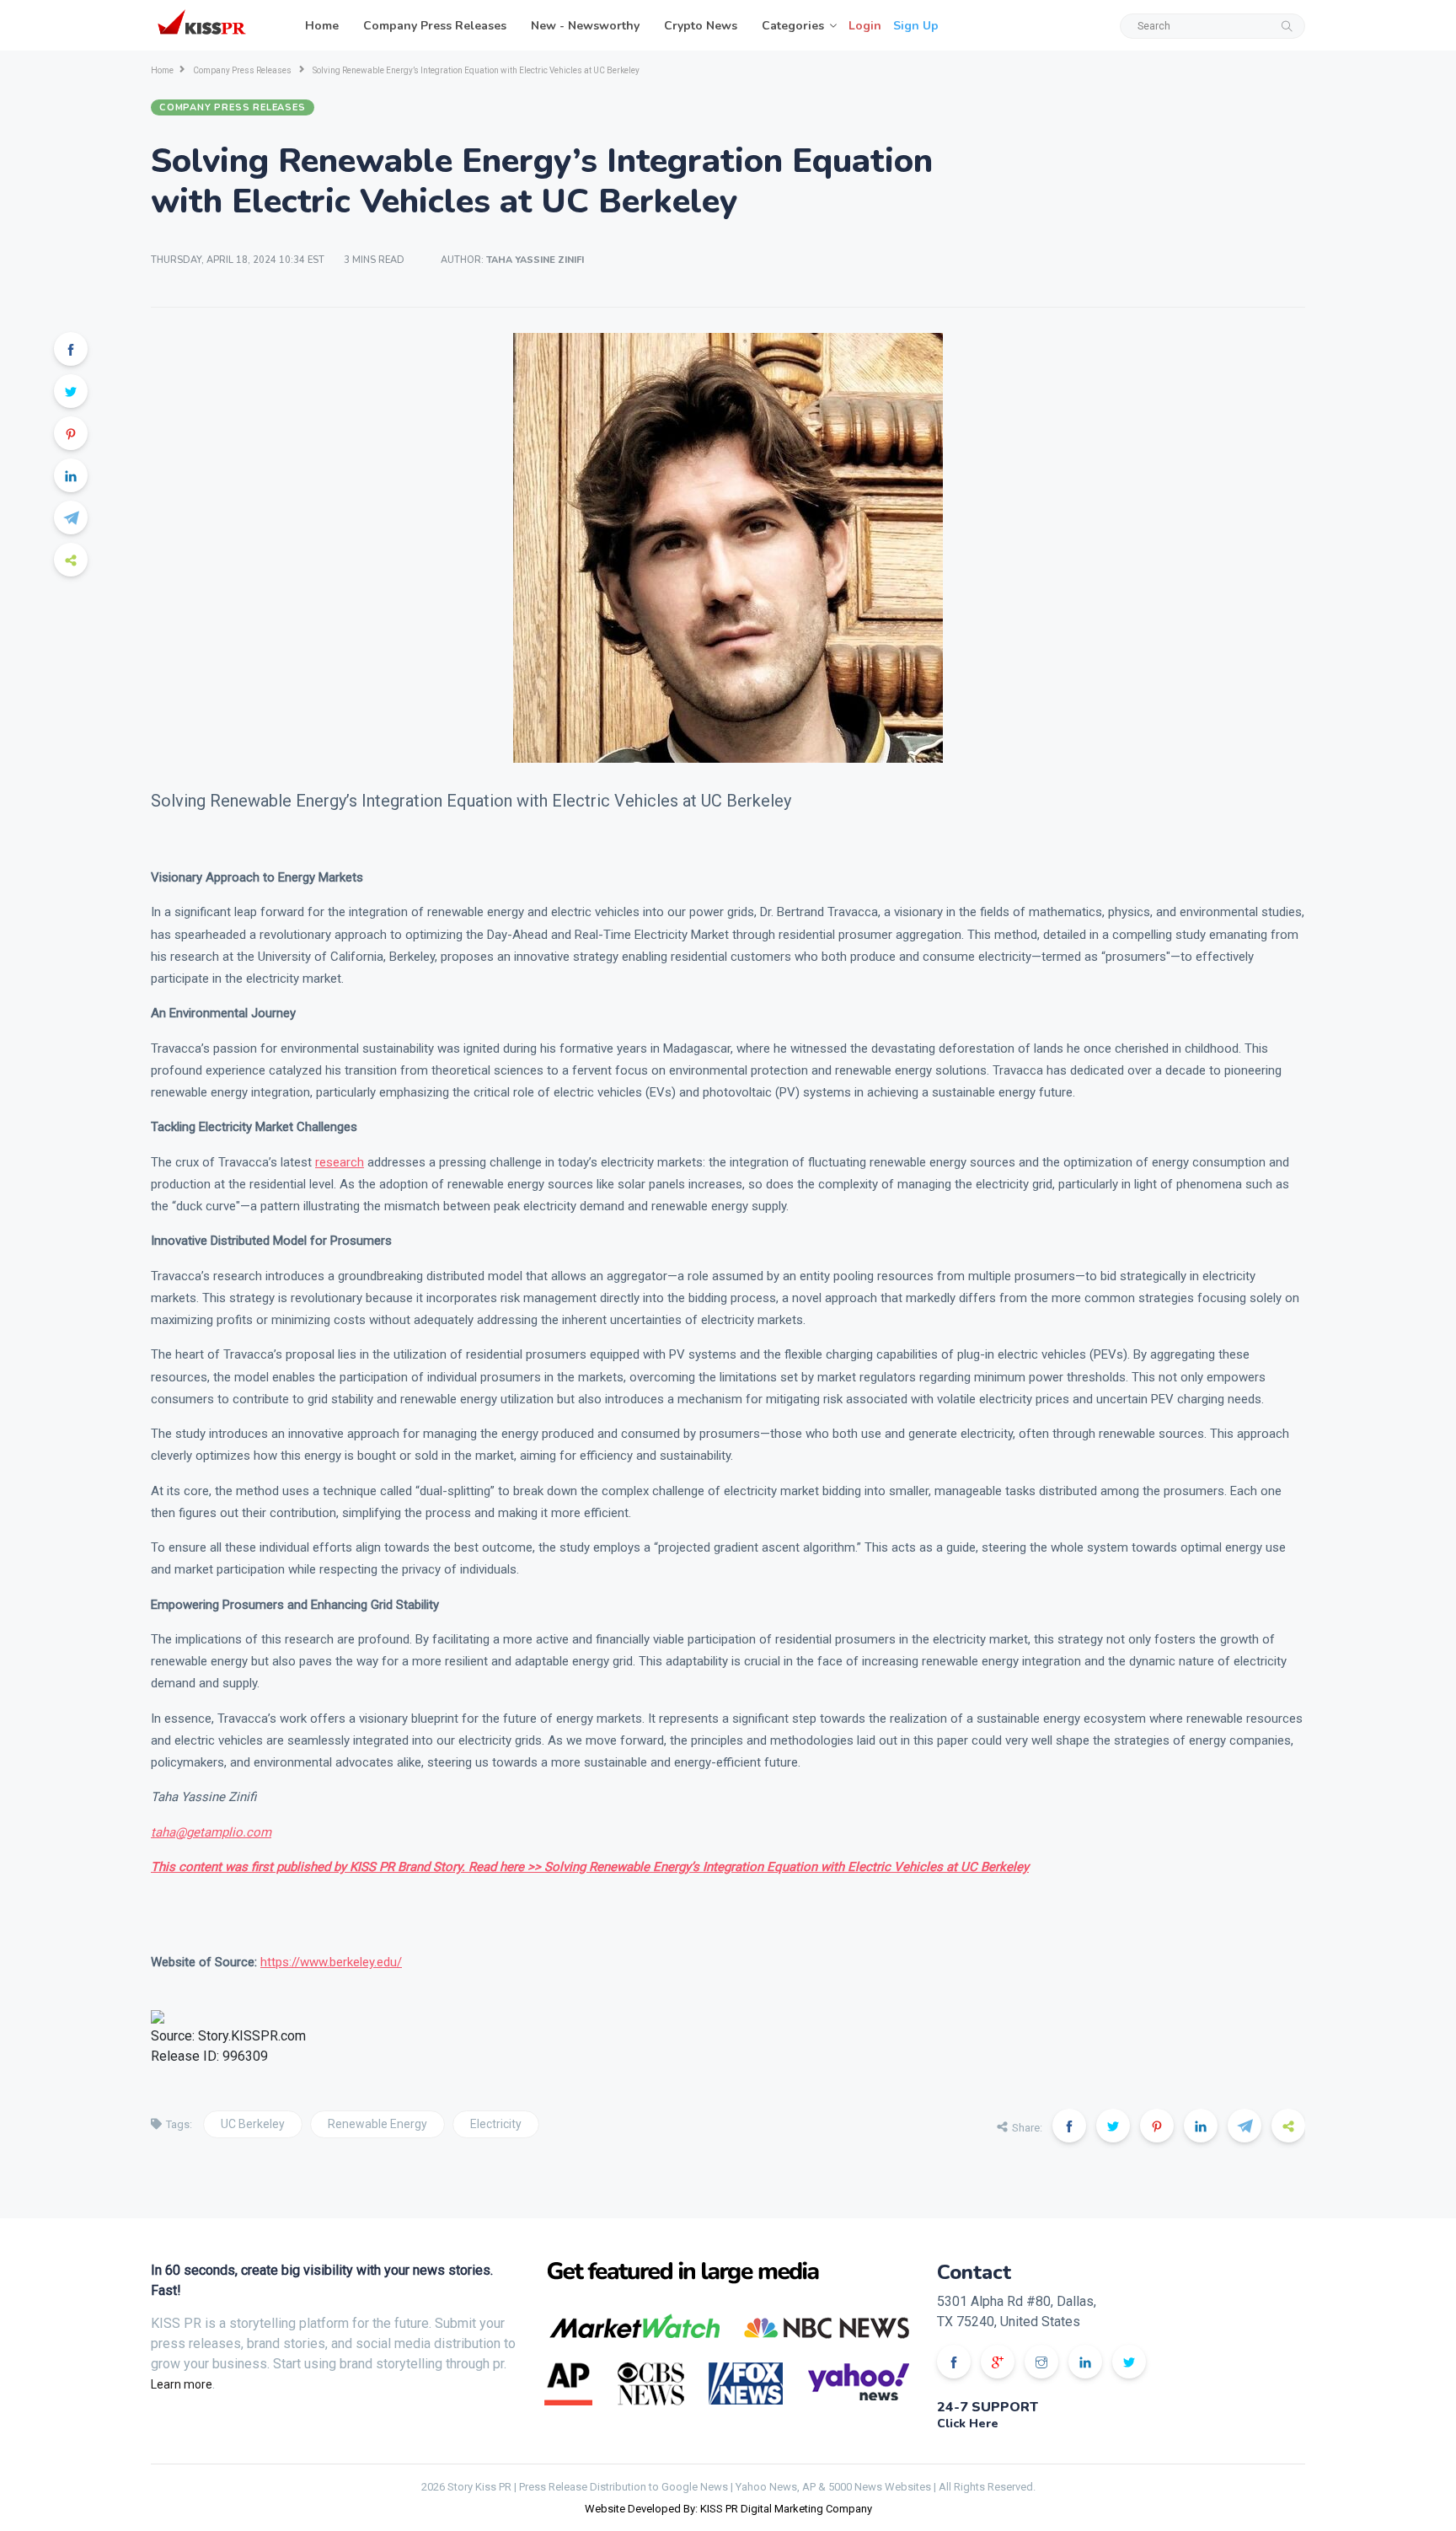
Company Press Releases (435, 26)
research (340, 1162)
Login (865, 26)
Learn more (182, 2384)
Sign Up (916, 26)
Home (322, 26)
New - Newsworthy (585, 26)
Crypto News (701, 26)
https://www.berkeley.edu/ (331, 1962)
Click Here (968, 2424)
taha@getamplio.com (211, 1832)
